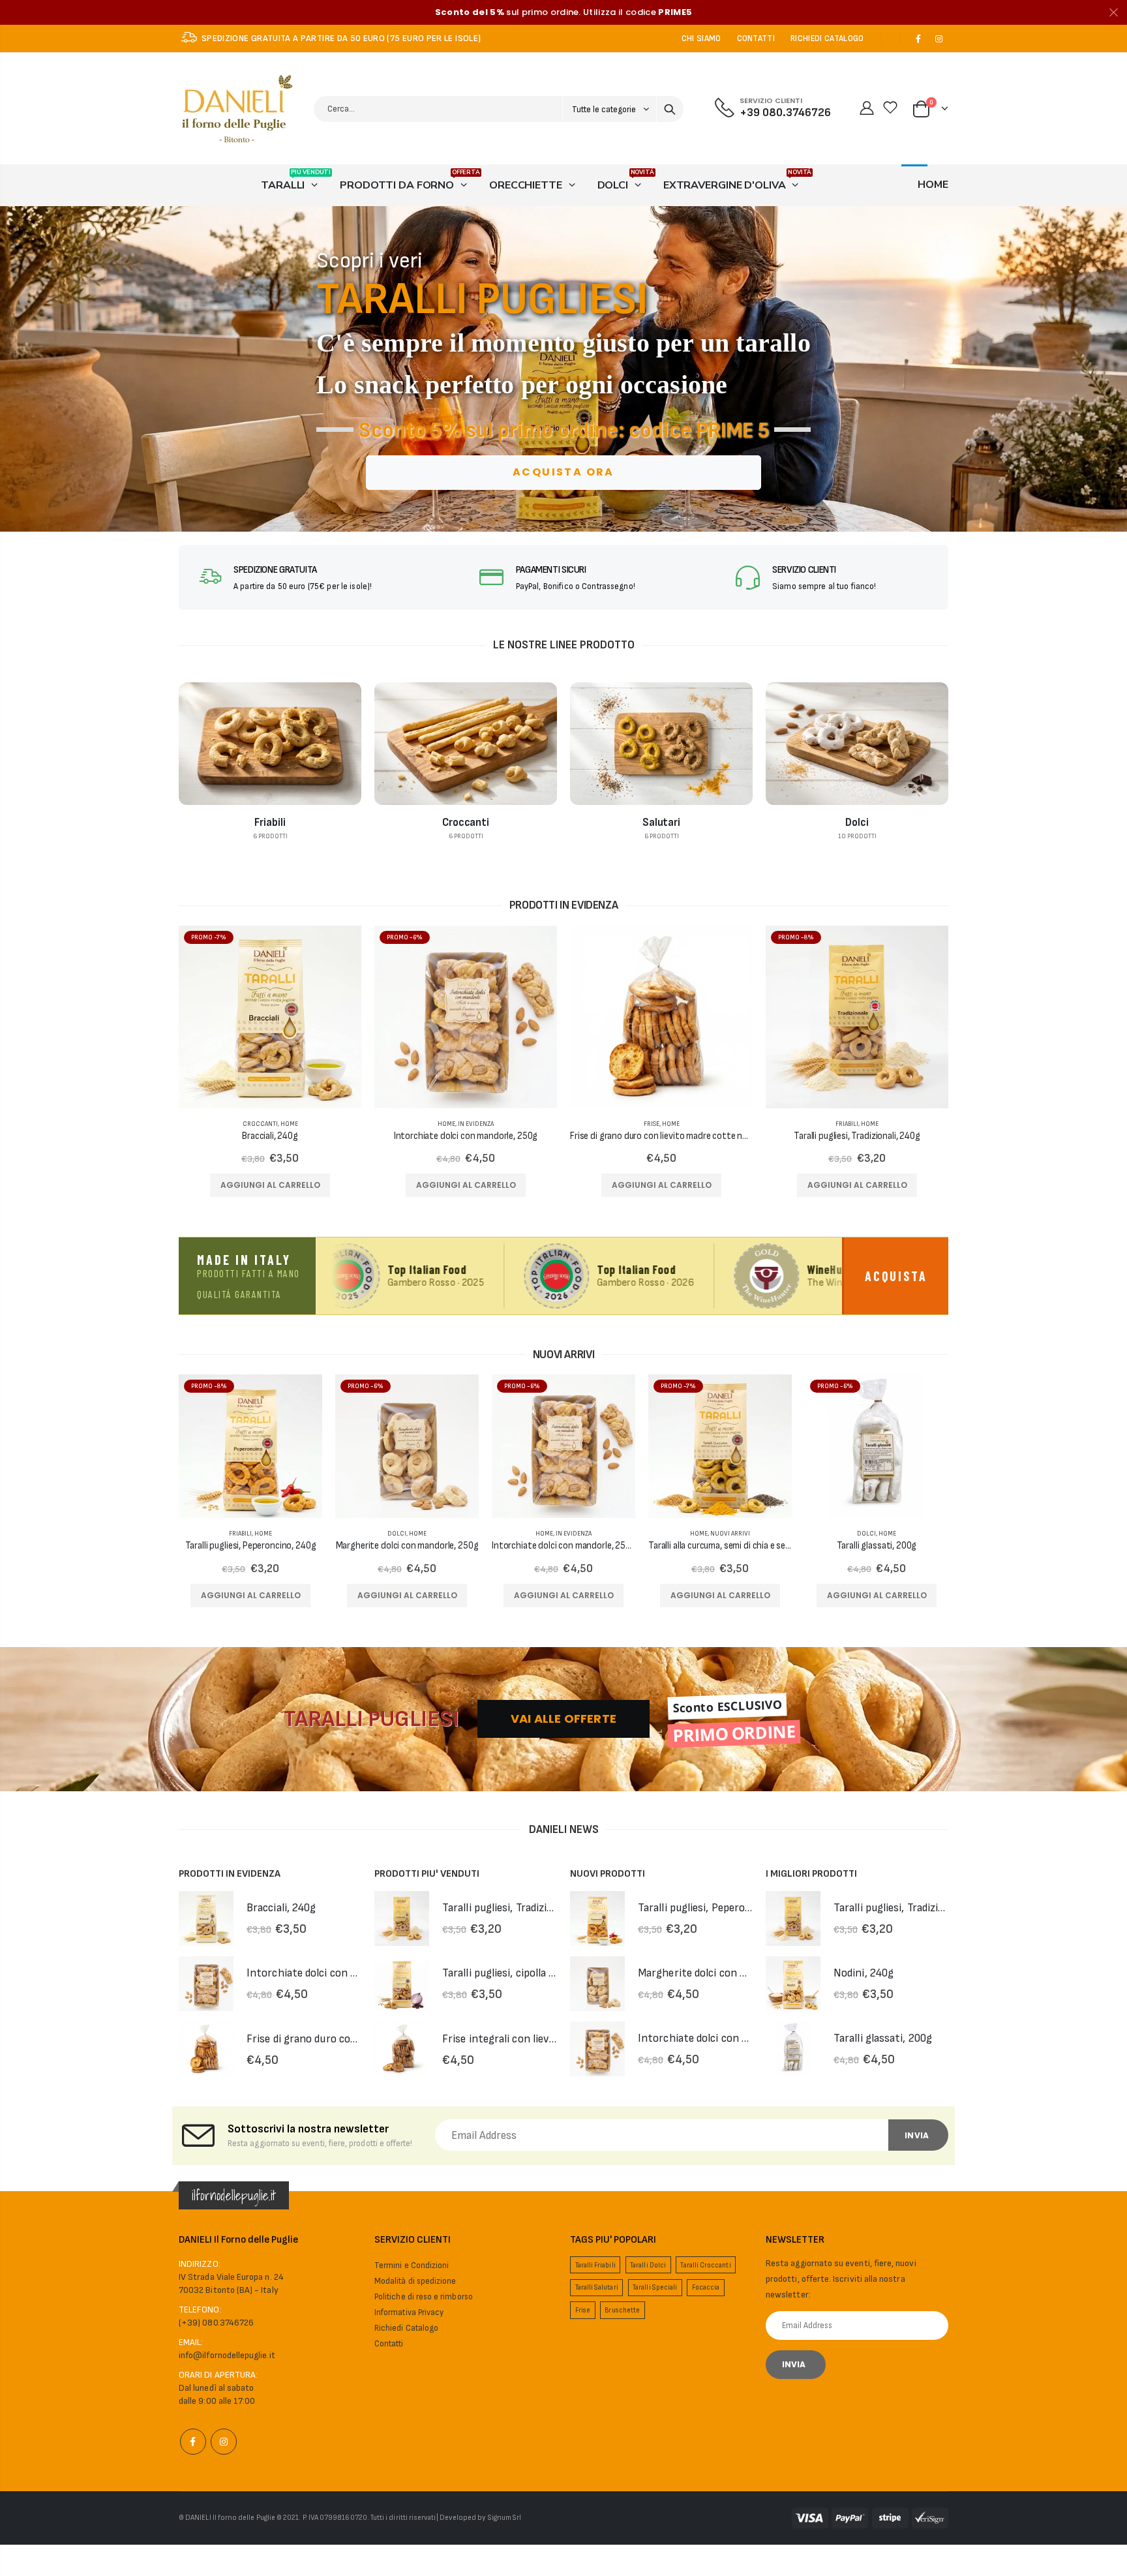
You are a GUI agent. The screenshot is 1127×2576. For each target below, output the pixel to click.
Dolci (397, 1534)
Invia (917, 2135)
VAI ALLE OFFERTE (563, 1719)
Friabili (847, 1124)
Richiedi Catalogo (406, 2328)
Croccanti (260, 1124)
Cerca (670, 109)
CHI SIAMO (701, 38)
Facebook (193, 2442)
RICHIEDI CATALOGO (827, 38)
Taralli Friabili (595, 2265)
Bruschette (622, 2310)
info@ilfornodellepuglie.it (227, 2355)
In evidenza (476, 1124)
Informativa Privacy (409, 2312)
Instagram (224, 2442)
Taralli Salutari (597, 2287)
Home (289, 1124)
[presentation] (15, 369)
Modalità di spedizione (415, 2281)
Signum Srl (505, 2518)
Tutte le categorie (605, 110)
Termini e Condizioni (412, 2265)
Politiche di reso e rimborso (424, 2297)
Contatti (389, 2344)
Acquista (896, 1276)
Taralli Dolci (648, 2265)
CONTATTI (756, 38)
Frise (652, 1124)
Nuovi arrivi (730, 1534)
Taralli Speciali (655, 2287)
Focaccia (706, 2287)
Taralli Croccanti (705, 2265)
